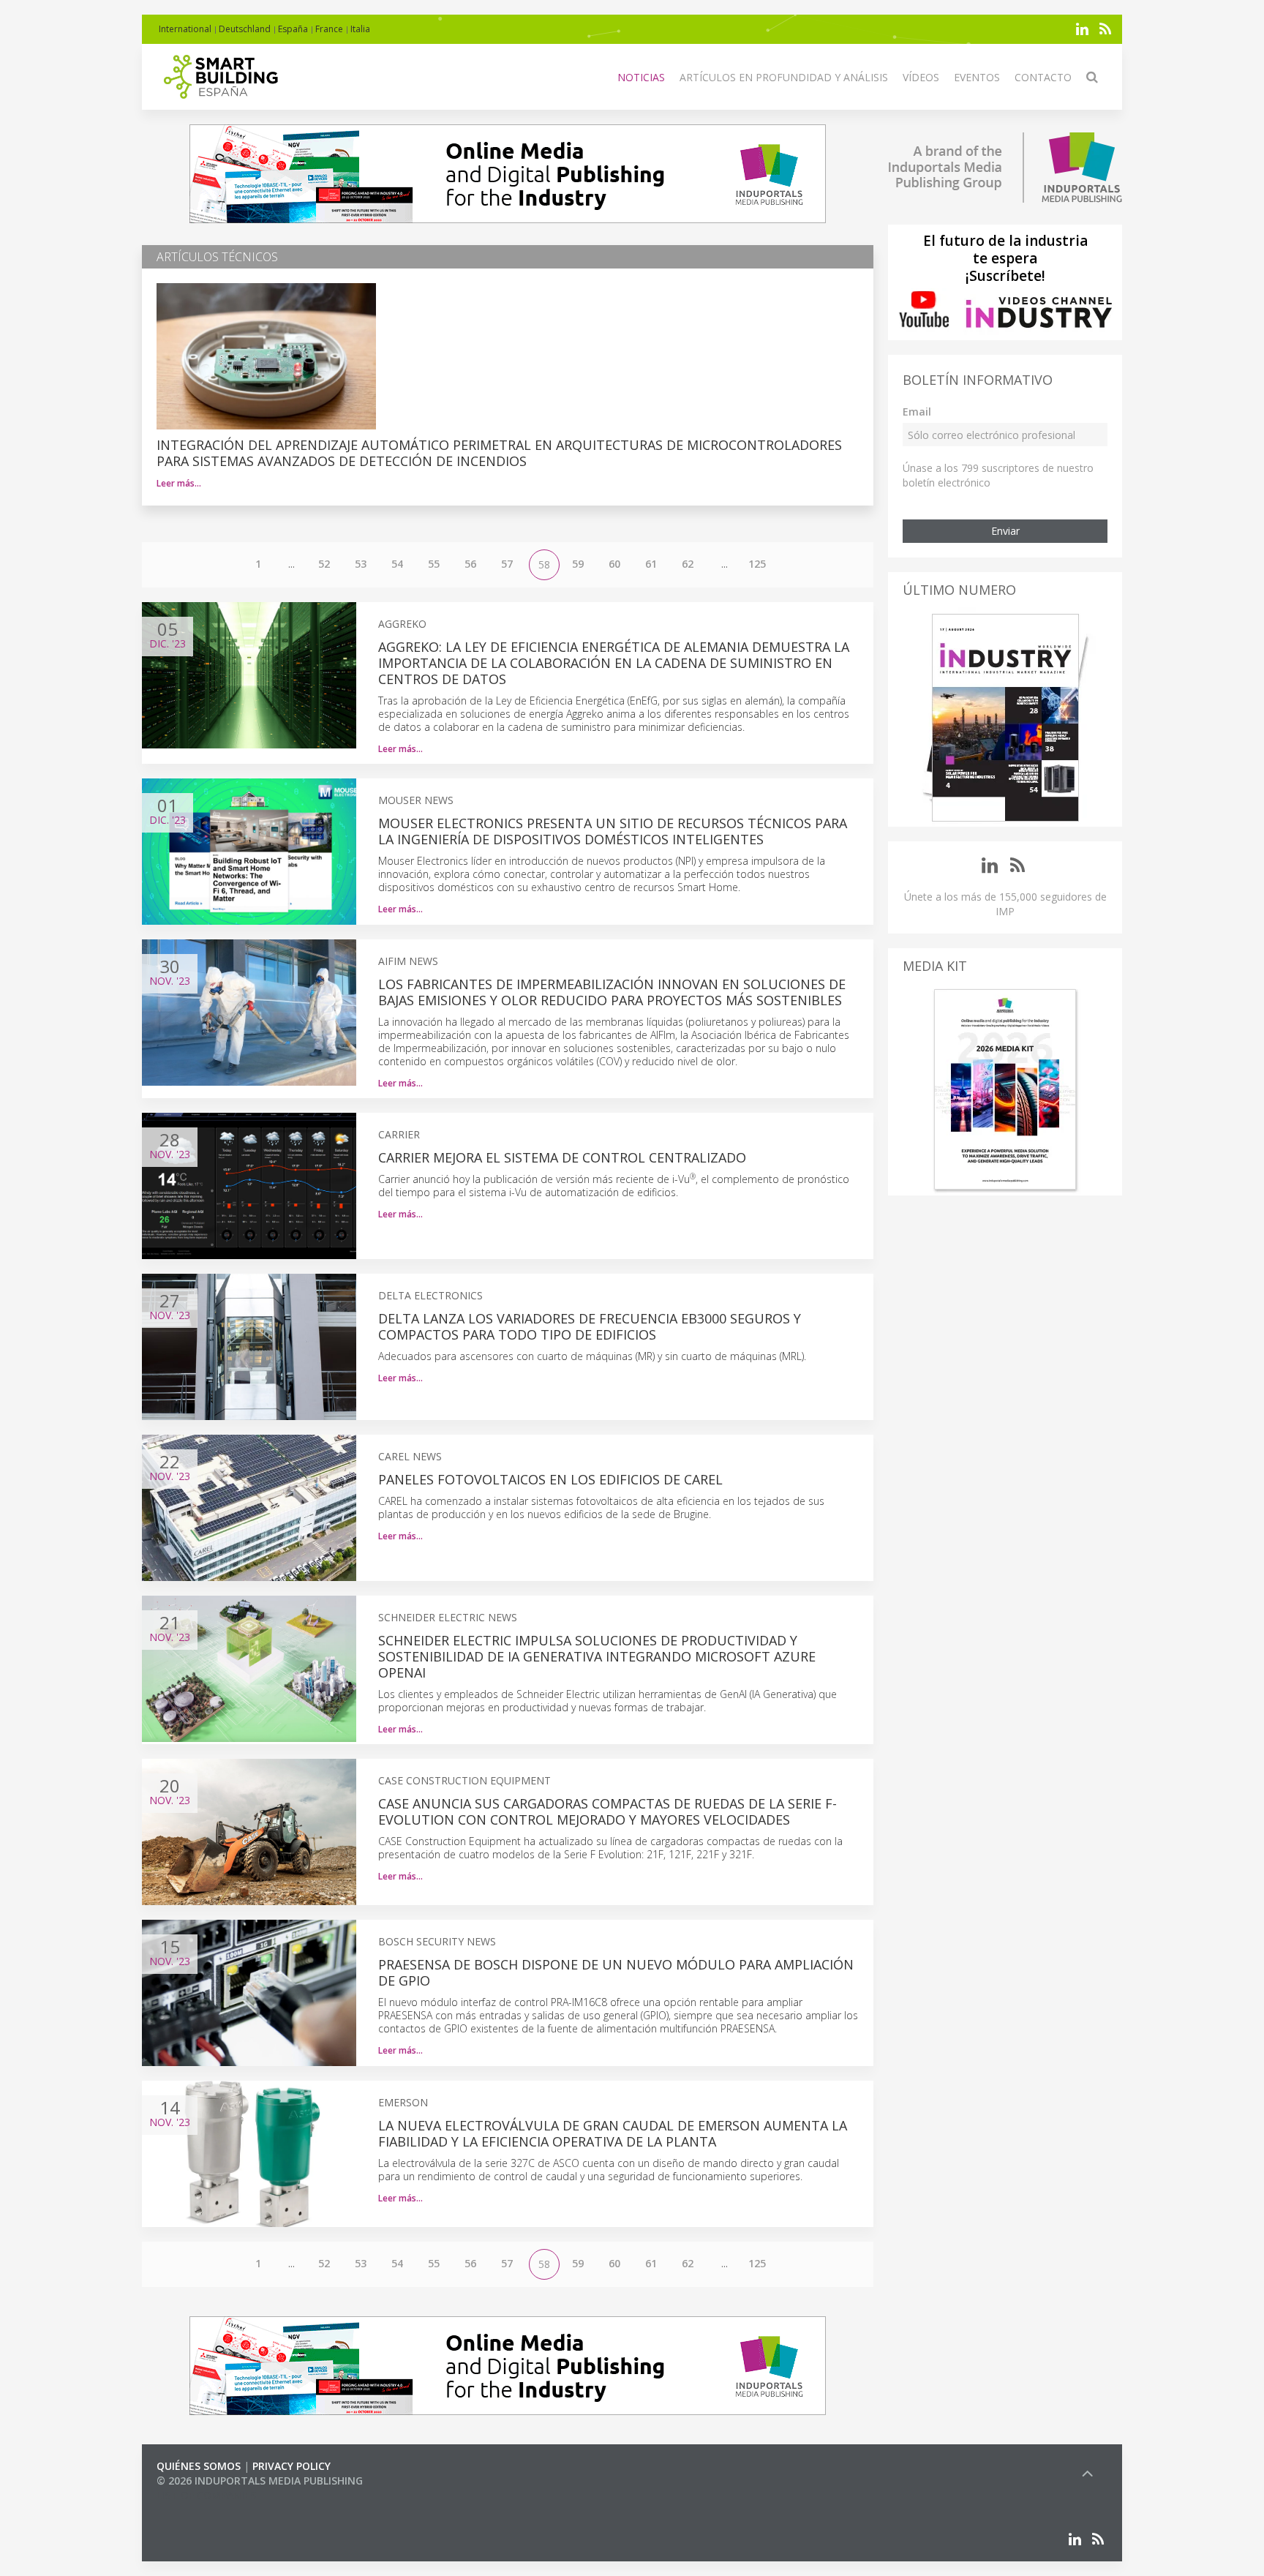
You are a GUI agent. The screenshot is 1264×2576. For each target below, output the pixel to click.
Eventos (977, 77)
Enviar (1005, 531)
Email (917, 412)
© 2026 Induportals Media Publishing (260, 2481)
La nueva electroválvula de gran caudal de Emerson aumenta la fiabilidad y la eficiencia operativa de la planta (613, 2133)
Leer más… (179, 483)
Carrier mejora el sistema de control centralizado (562, 1157)
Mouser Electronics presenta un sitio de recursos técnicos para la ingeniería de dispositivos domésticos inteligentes (613, 831)
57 (507, 564)
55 (434, 564)
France (329, 29)
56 (470, 564)
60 (614, 564)
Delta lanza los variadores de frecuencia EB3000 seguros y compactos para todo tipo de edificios (590, 1326)
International (185, 29)
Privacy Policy (291, 2466)
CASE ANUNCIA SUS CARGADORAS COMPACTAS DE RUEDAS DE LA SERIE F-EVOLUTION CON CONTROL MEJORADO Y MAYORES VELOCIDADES (607, 1811)
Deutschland (245, 29)
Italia (360, 29)
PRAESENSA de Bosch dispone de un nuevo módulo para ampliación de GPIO (616, 1972)
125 (757, 564)
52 (324, 564)
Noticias (641, 77)
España (293, 29)
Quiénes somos (199, 2466)
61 (651, 564)
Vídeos (921, 77)
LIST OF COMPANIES (206, 2495)
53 (361, 564)
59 (578, 564)
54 (397, 564)
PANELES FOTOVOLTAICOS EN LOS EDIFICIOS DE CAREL (550, 1479)
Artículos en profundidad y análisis (784, 77)
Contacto (1043, 77)
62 (688, 564)
